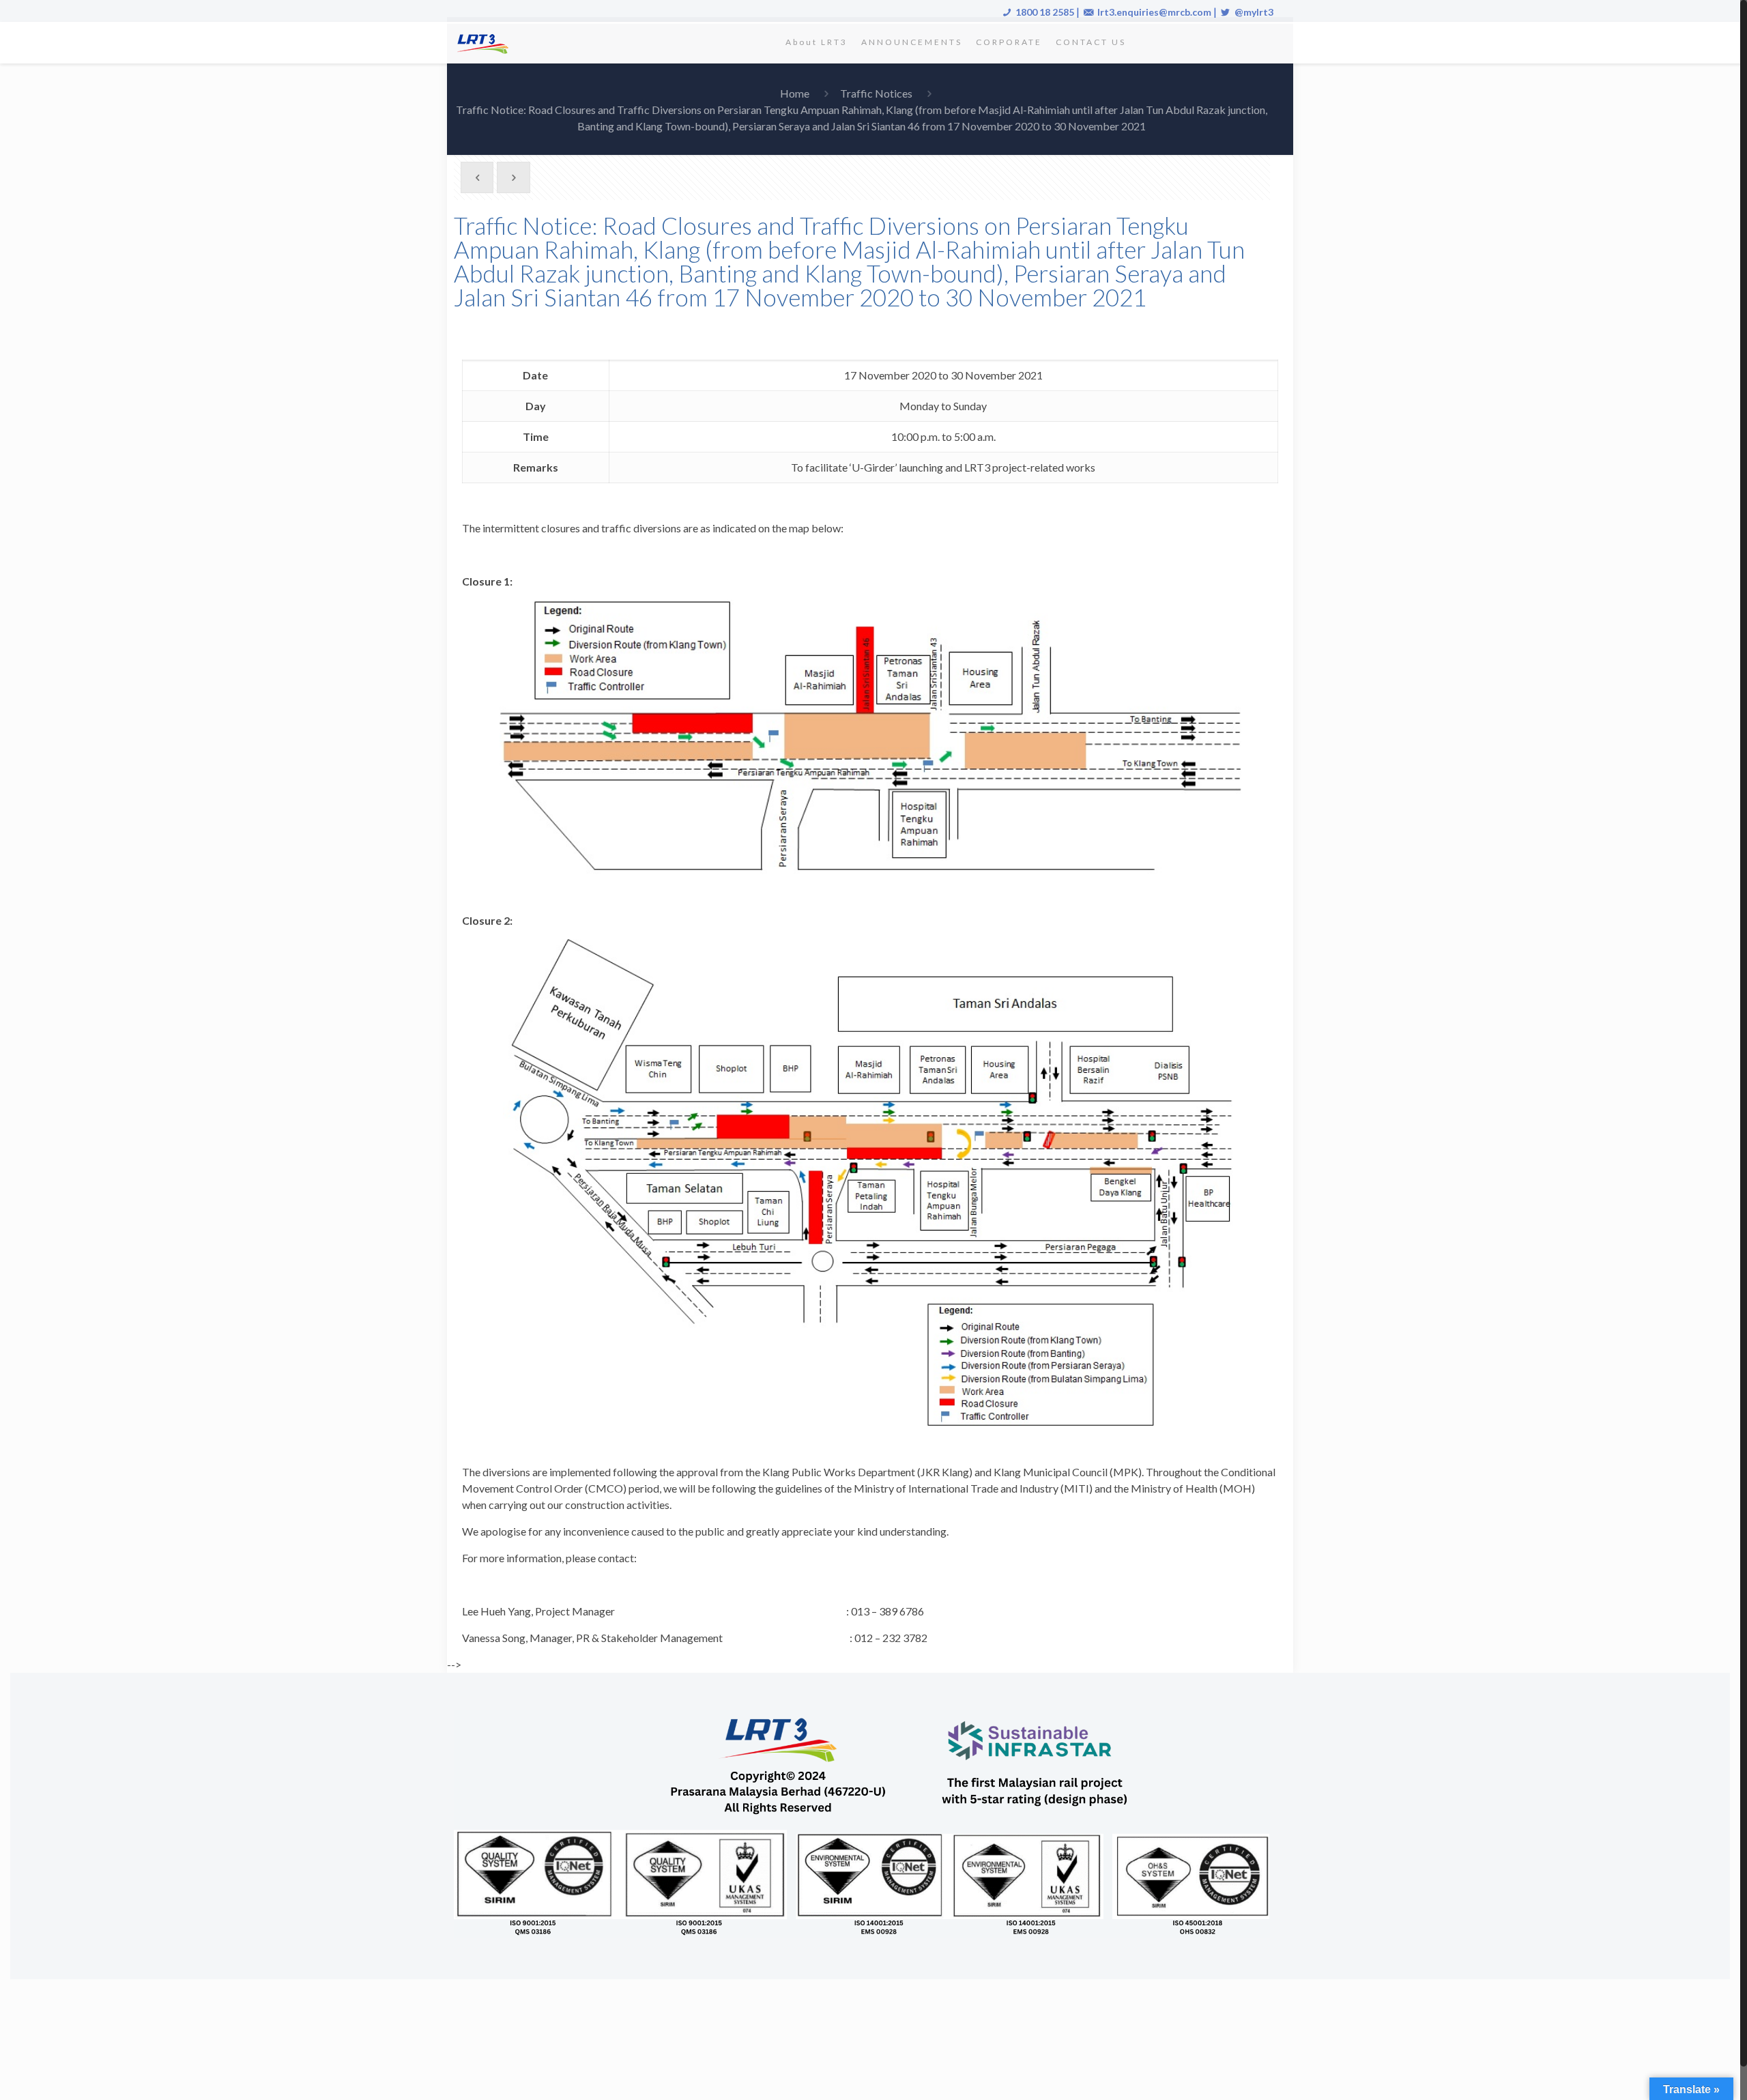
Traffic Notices (876, 93)
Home (795, 93)
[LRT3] (485, 42)
